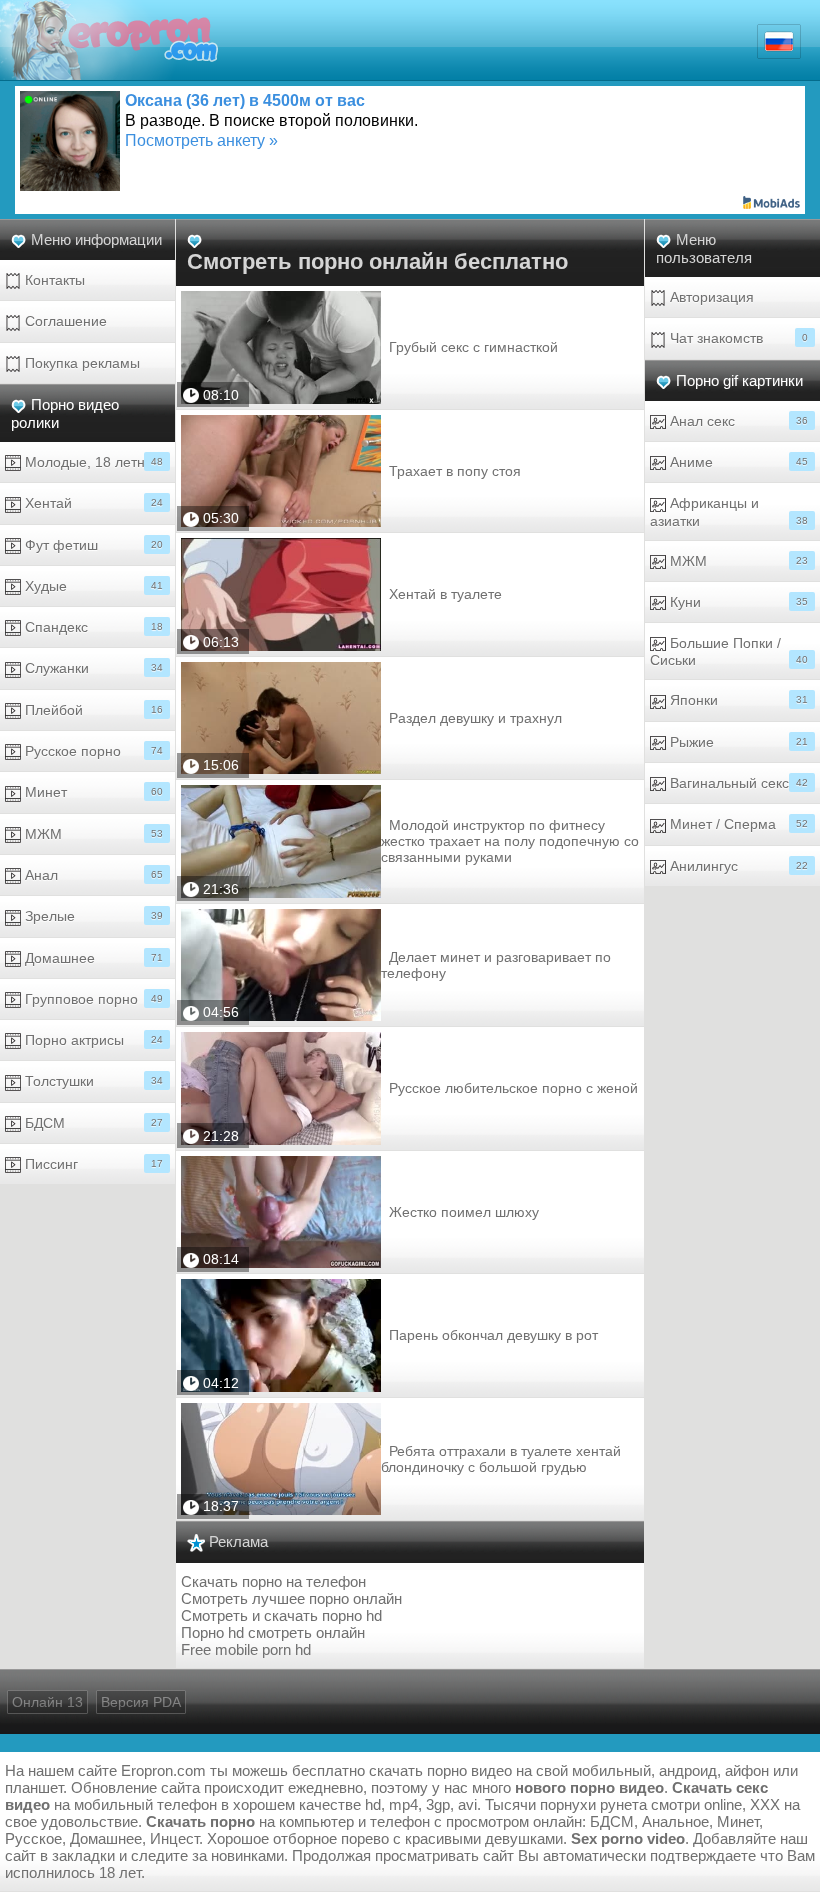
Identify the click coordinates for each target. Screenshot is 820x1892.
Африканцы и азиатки (729, 511)
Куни (737, 602)
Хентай (92, 503)
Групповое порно (92, 999)
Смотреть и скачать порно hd (281, 1615)
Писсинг (92, 1164)
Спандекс (92, 627)
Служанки (92, 668)
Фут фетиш (92, 545)
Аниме (737, 462)
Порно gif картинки (739, 380)
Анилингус (737, 866)
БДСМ (92, 1123)
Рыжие (737, 742)
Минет (92, 792)
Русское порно (92, 751)
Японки (737, 700)
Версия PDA (141, 1702)
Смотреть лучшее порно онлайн (291, 1598)
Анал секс (737, 421)
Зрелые (92, 916)
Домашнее (92, 958)
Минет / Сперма (737, 824)
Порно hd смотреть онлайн (273, 1632)
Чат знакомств (737, 338)
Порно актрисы (92, 1040)
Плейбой (92, 710)
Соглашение (64, 321)
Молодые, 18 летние (92, 462)
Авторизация (710, 297)
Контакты (53, 280)
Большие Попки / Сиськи (729, 651)
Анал (92, 875)
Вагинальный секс (737, 783)
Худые (92, 586)
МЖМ (92, 834)
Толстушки (92, 1081)
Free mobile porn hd (246, 1649)
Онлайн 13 (47, 1702)
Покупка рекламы (80, 363)
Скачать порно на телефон (273, 1581)
